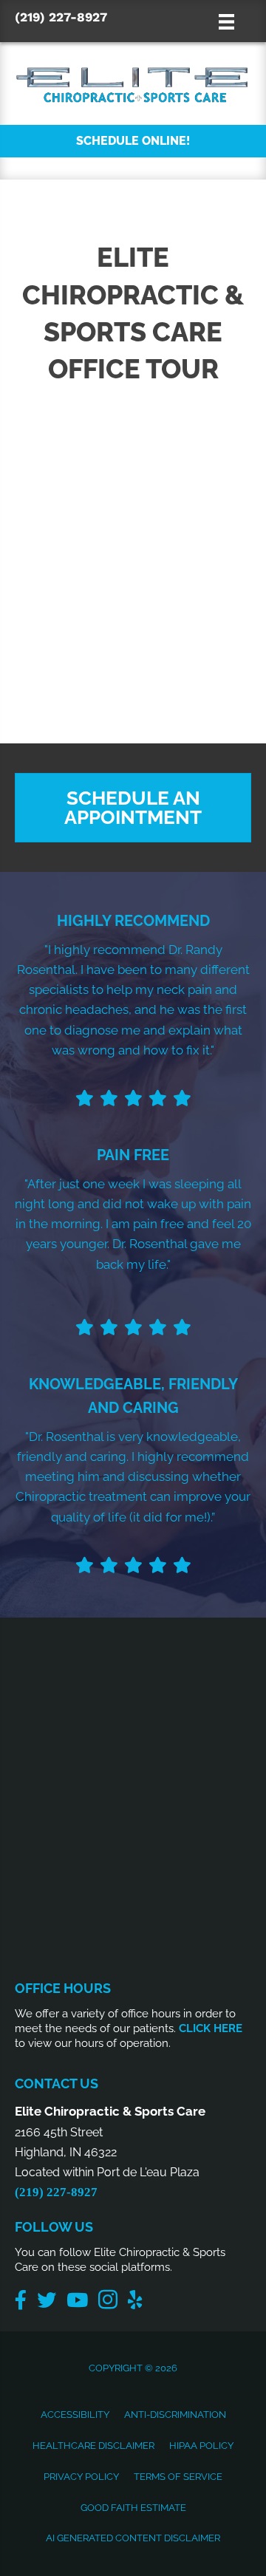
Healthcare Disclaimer (93, 2446)
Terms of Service (178, 2477)
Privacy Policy (81, 2477)
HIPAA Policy (201, 2446)
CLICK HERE (211, 2028)
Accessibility (75, 2415)
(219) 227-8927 (61, 17)
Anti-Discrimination (175, 2415)
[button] (133, 141)
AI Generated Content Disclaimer (133, 2538)
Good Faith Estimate (133, 2508)
